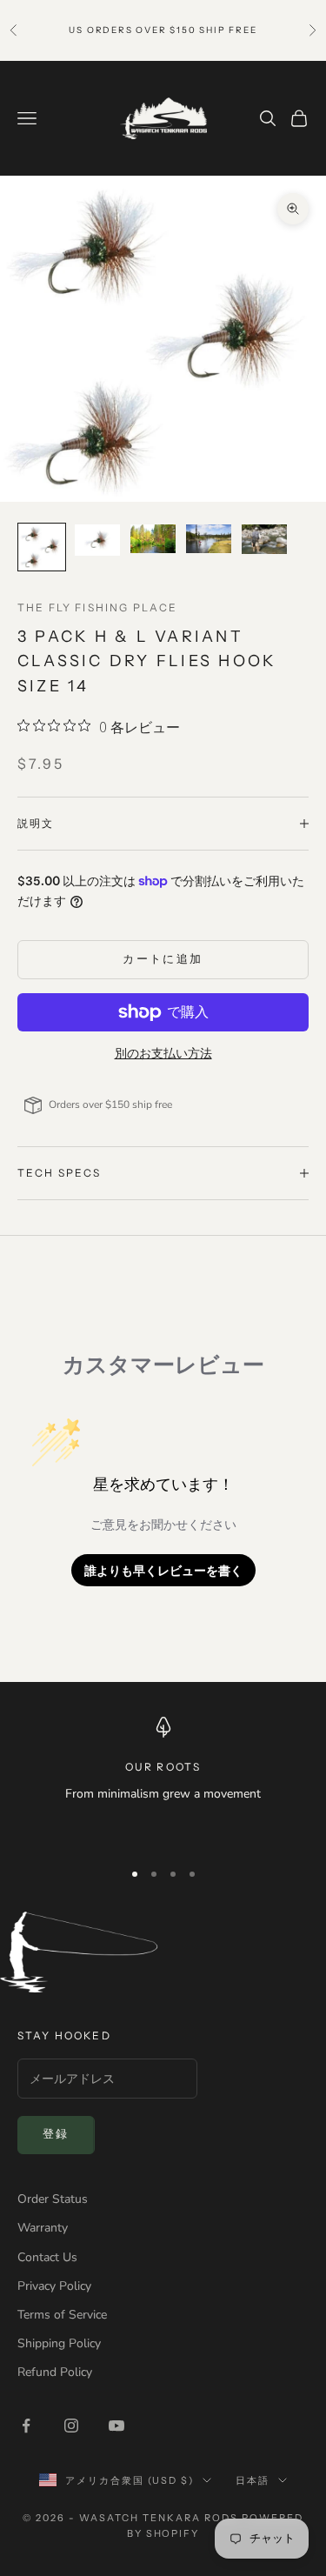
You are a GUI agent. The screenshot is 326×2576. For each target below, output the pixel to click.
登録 (56, 2134)
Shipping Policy (59, 2343)
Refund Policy (55, 2372)
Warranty (43, 2228)
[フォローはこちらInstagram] (71, 2426)
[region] (163, 1780)
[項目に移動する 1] (42, 547)
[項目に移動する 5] (264, 539)
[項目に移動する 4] (209, 539)
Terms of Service (62, 2315)
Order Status (53, 2199)
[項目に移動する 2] (97, 540)
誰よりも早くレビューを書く (163, 1570)
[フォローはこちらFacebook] (26, 2426)
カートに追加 (163, 959)
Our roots (163, 1767)
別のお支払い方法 (163, 1054)
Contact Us (47, 2257)
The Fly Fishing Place (97, 607)
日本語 (253, 2480)
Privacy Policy (54, 2286)
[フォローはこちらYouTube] (116, 2426)
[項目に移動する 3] (153, 539)
